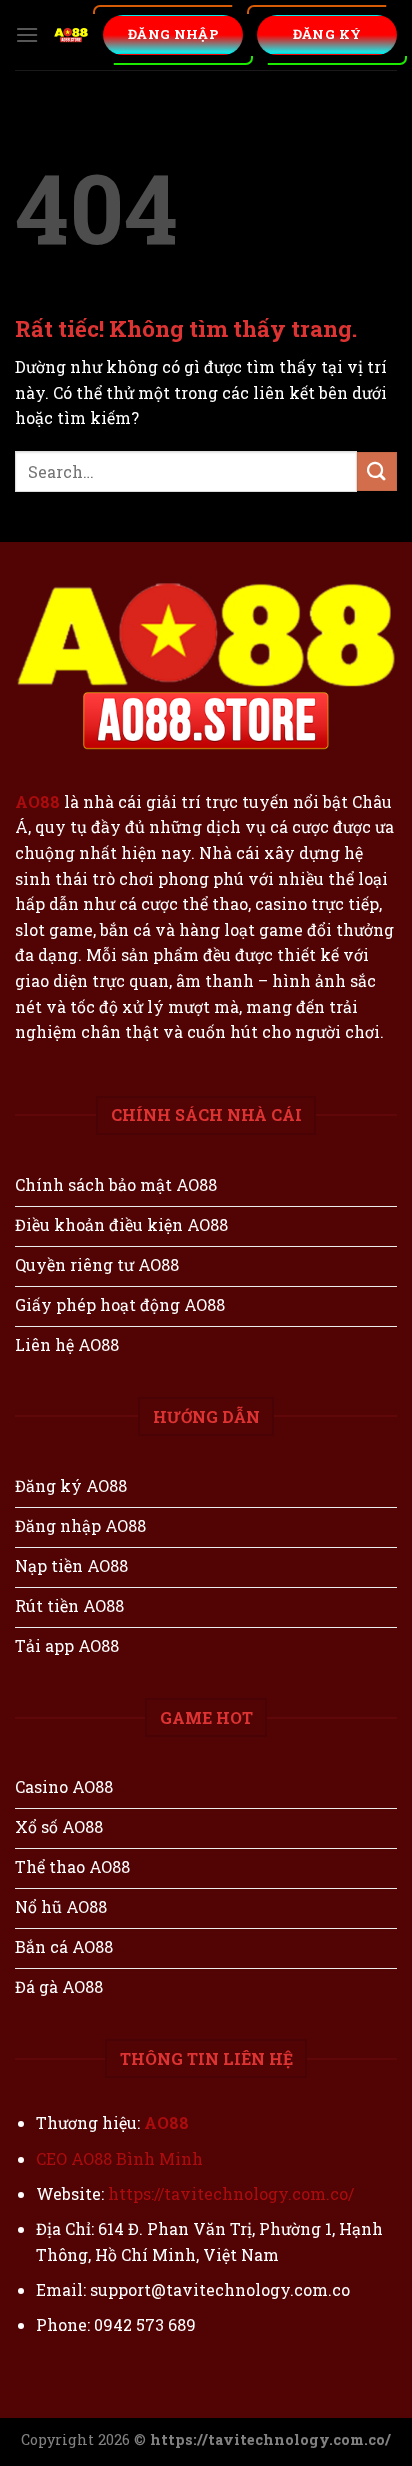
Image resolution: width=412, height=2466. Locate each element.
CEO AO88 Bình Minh (119, 2158)
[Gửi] (377, 471)
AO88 (37, 801)
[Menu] (27, 34)
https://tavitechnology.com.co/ (231, 2193)
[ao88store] (71, 35)
